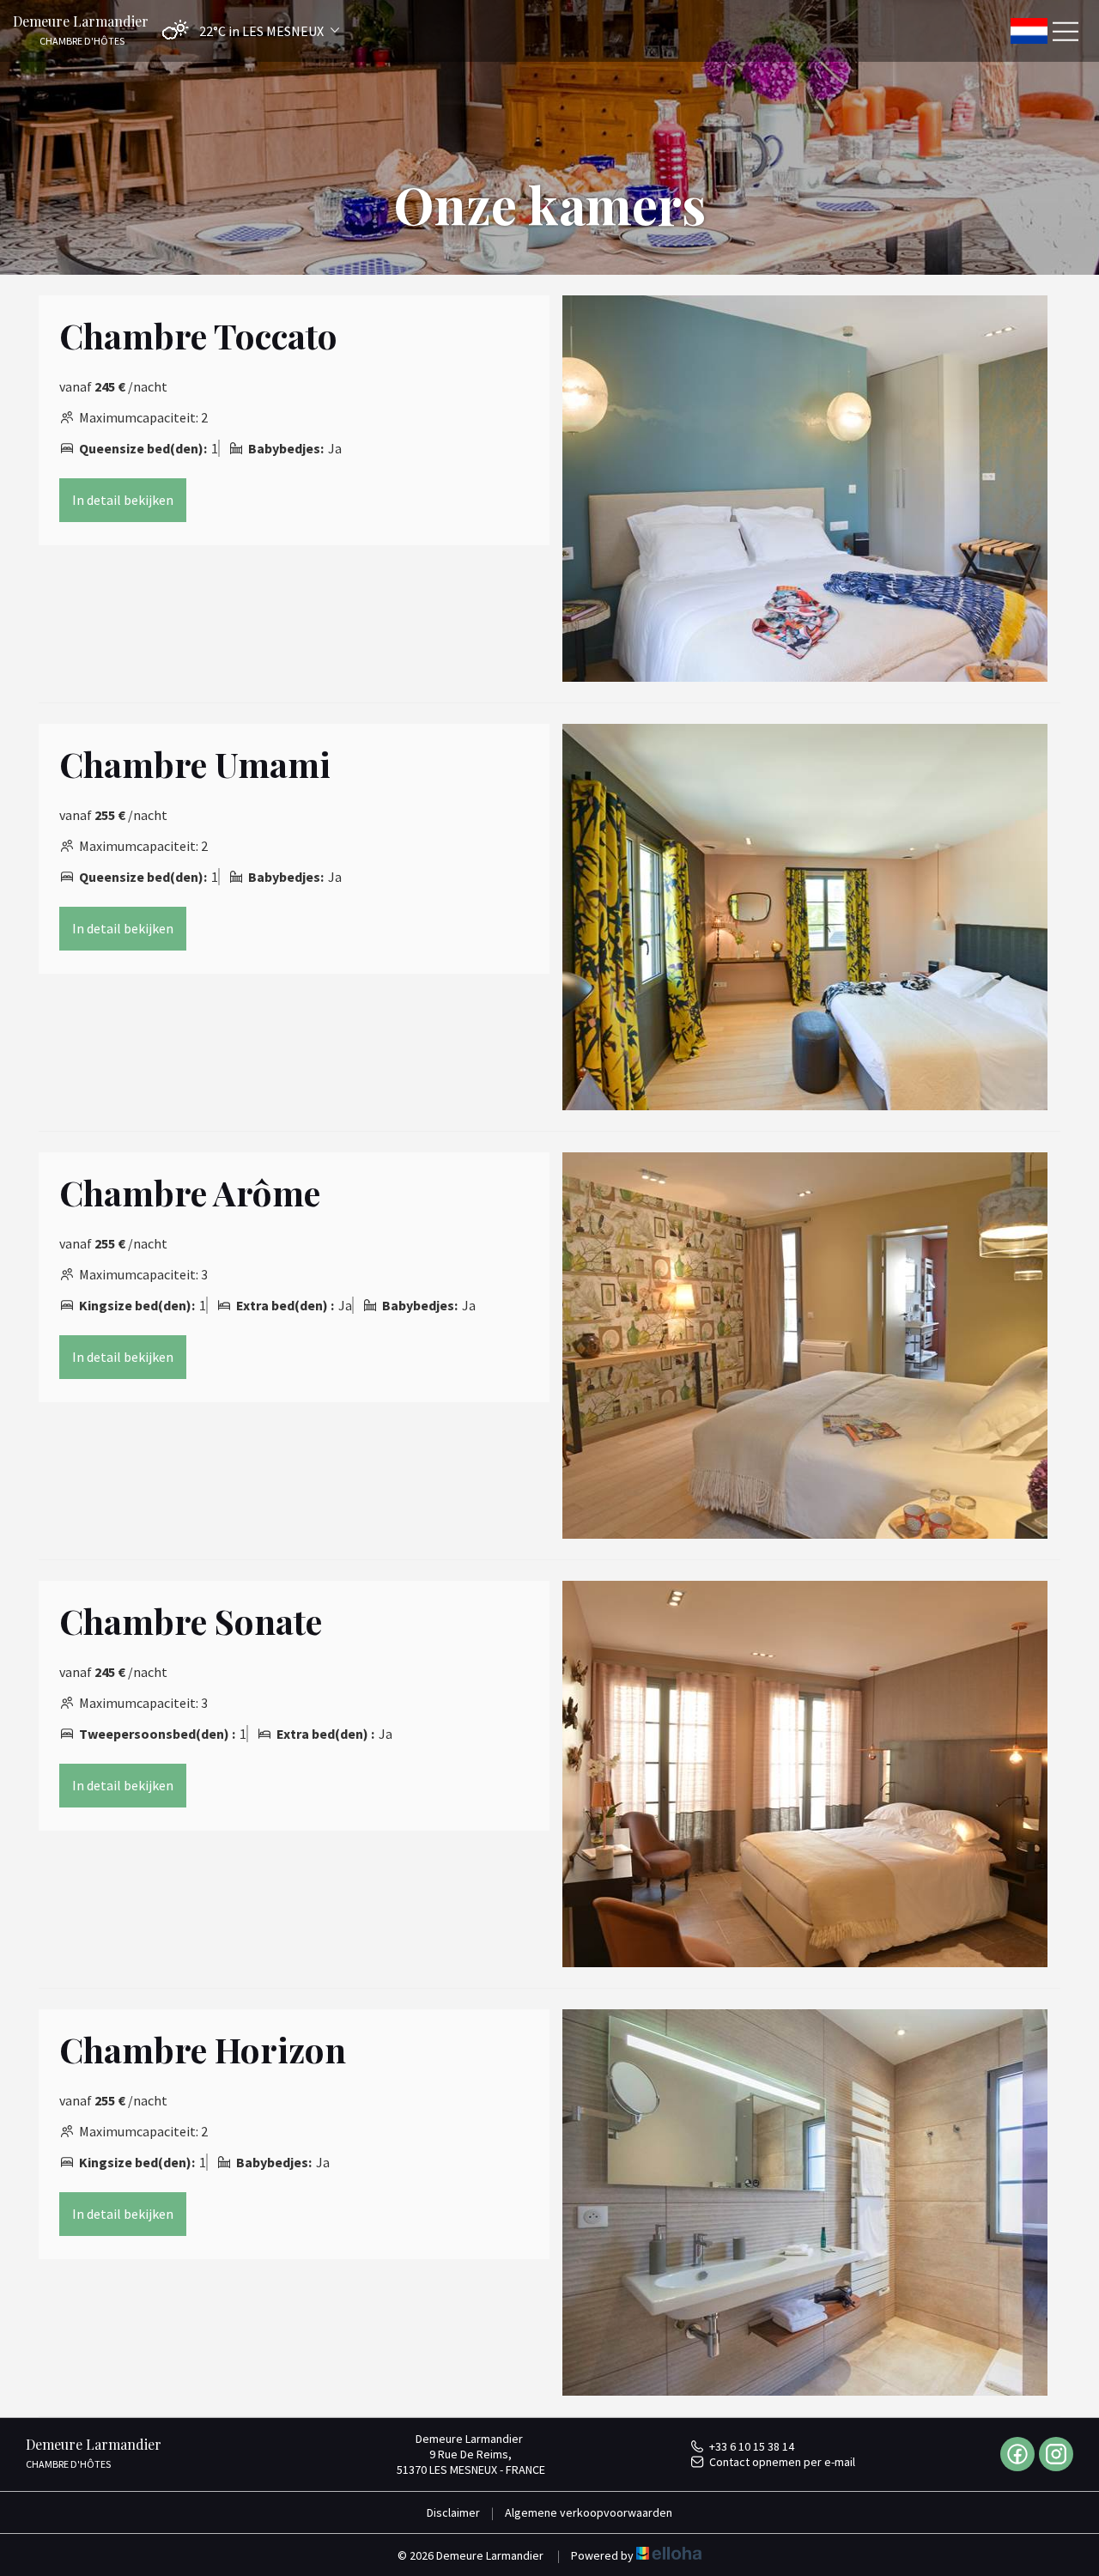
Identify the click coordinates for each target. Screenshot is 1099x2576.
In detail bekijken (123, 500)
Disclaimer (453, 2512)
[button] (246, 30)
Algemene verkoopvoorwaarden (589, 2512)
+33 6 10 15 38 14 (752, 2446)
